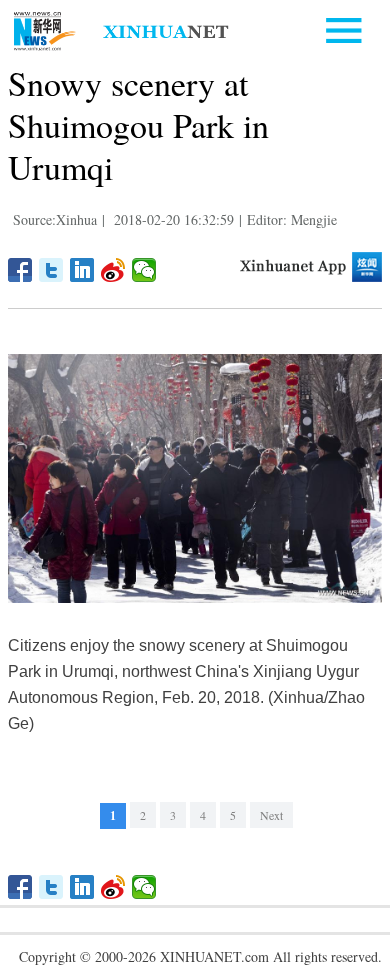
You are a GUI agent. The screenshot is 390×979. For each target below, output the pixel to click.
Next (271, 815)
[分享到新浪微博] (113, 270)
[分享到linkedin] (82, 270)
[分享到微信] (144, 270)
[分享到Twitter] (51, 270)
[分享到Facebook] (20, 270)
